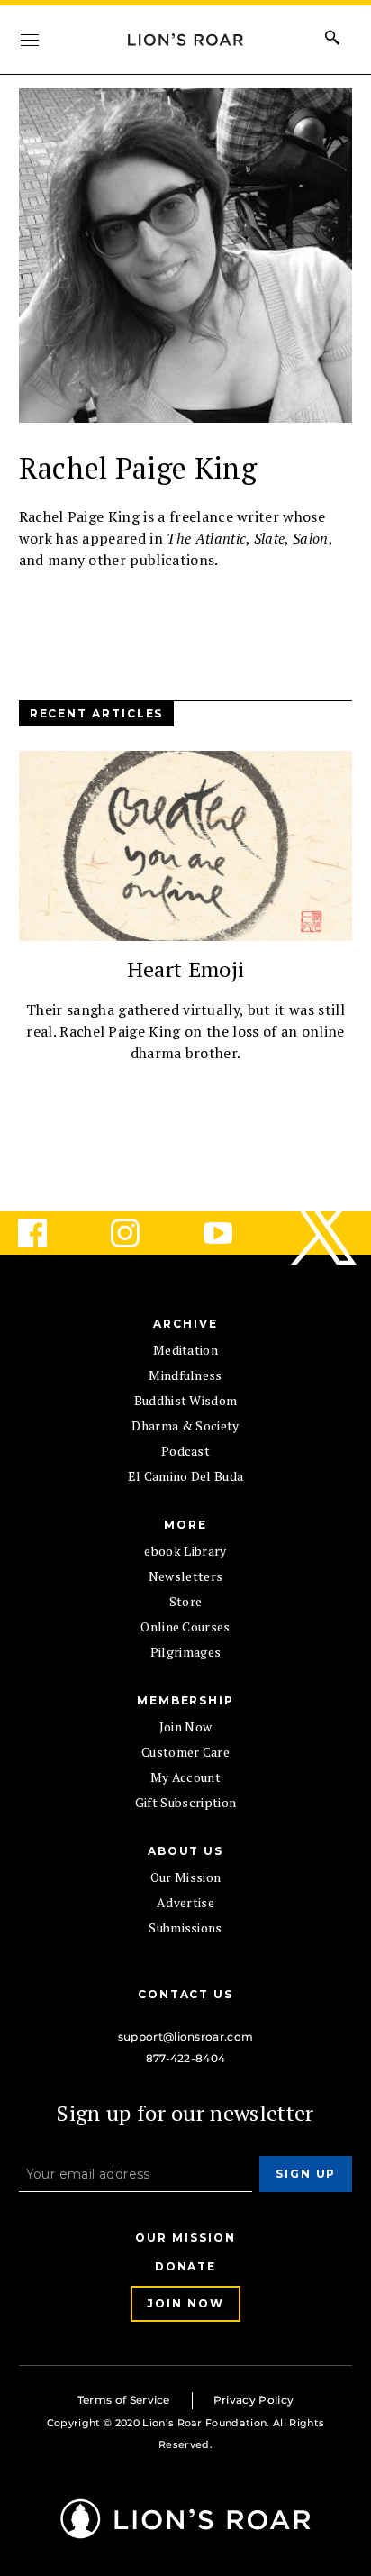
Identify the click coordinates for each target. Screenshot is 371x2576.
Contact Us (185, 1994)
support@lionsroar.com (186, 2037)
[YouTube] (232, 1233)
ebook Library (185, 1551)
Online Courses (185, 1626)
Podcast (185, 1451)
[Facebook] (47, 1233)
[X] (325, 1233)
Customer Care (185, 1752)
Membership (185, 1700)
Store (186, 1601)
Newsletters (186, 1576)
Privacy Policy (253, 2400)
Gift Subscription (185, 1802)
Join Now (186, 1726)
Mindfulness (185, 1375)
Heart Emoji (186, 969)
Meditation (185, 1350)
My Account (185, 1777)
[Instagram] (140, 1233)
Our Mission (186, 1877)
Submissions (185, 1927)
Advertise (185, 1902)
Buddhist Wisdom (186, 1400)
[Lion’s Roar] (186, 2532)
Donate (186, 2266)
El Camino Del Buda (186, 1476)
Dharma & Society (185, 1425)
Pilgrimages (186, 1652)
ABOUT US (185, 1851)
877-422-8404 (186, 2058)
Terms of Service (124, 2400)
